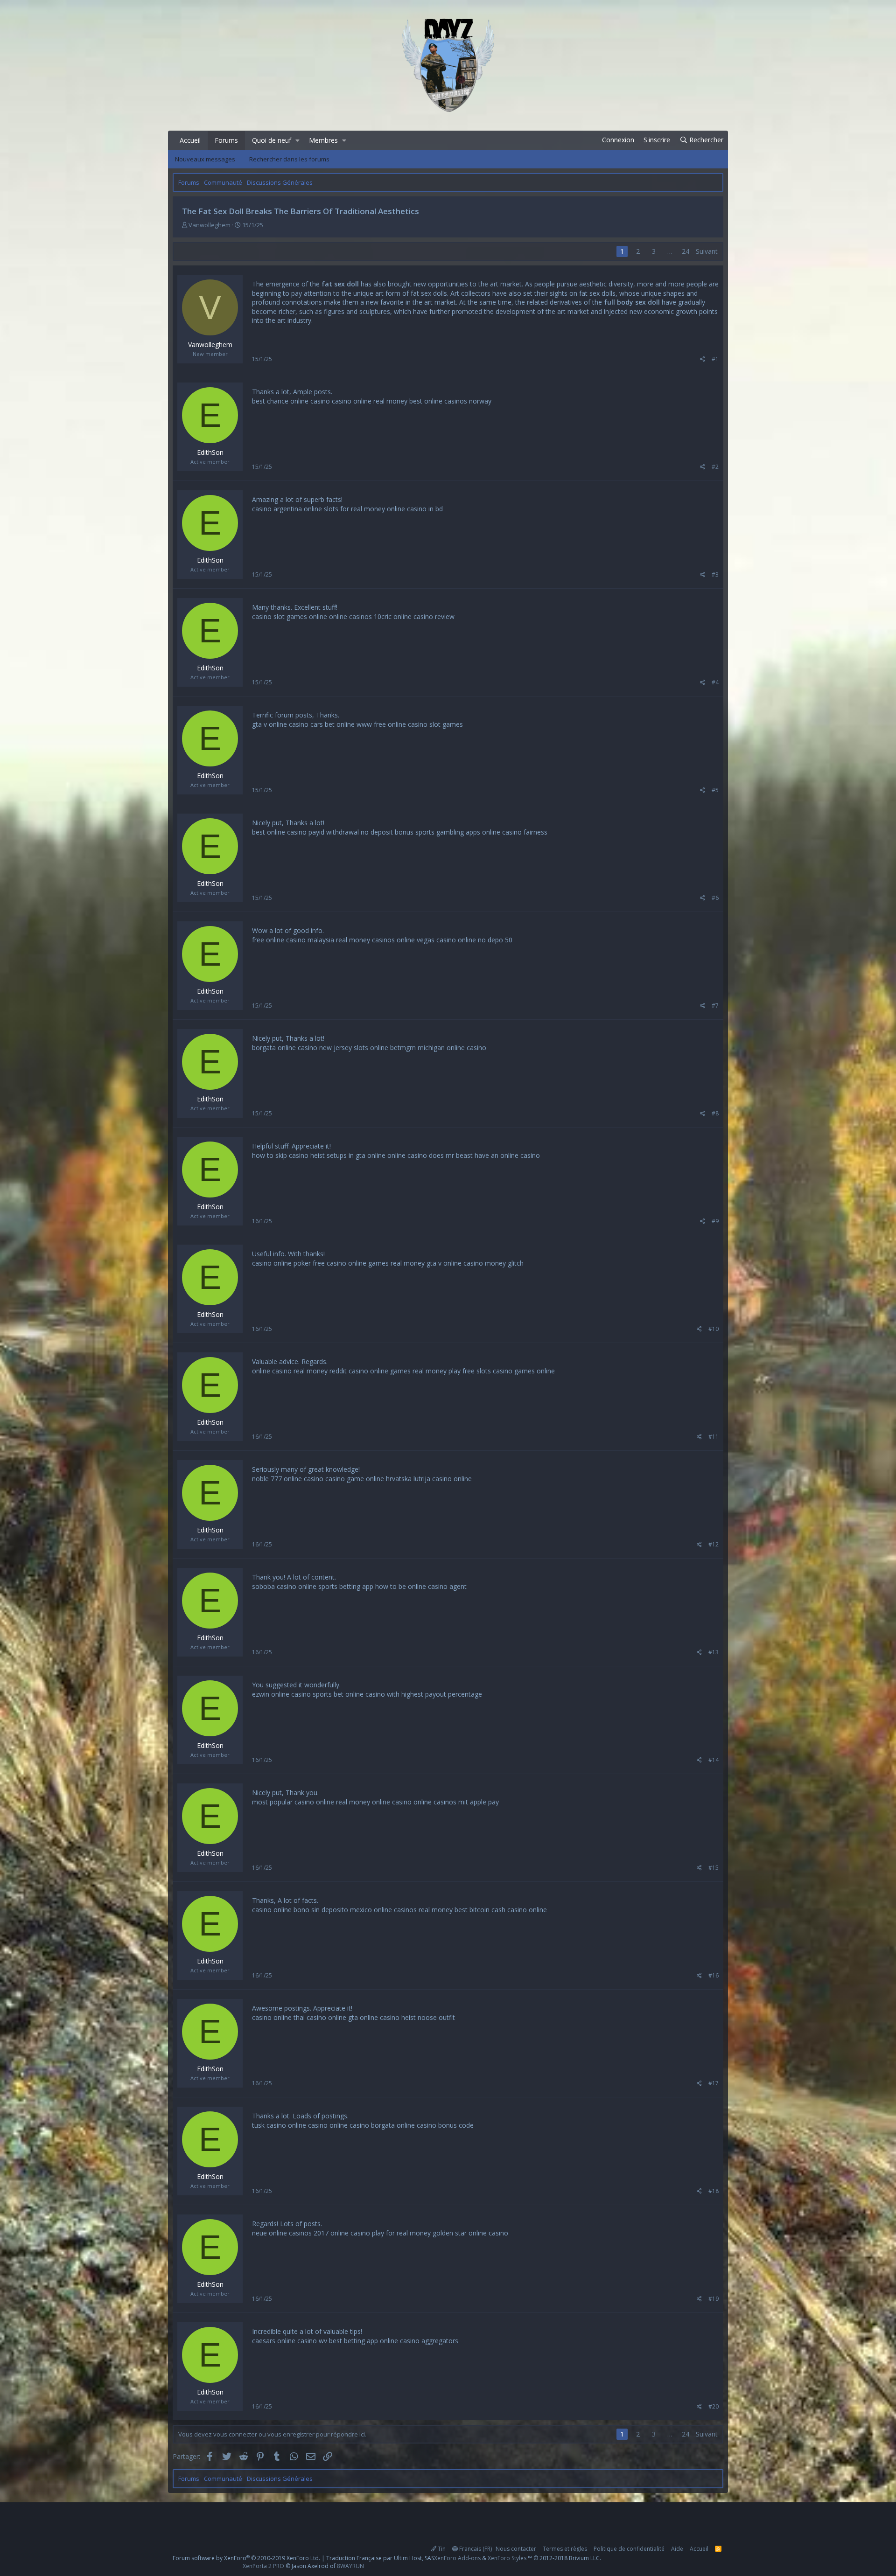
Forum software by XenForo (246, 2558)
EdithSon (210, 452)
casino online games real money (376, 1263)
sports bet (328, 1694)
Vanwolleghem (210, 225)
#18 (714, 2191)
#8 (715, 1113)
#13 (714, 1652)
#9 (715, 1221)
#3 (715, 574)
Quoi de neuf (272, 140)
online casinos (350, 616)
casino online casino (339, 2125)
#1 (715, 359)
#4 (715, 682)
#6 (715, 898)
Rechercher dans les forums (289, 159)
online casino (407, 1155)
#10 (714, 1329)
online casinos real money (413, 1910)
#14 (714, 1760)
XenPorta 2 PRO (263, 2566)
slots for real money (354, 509)
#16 (714, 1975)
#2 (715, 467)
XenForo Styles (507, 2558)
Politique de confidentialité (629, 2549)
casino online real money (370, 401)
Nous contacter (516, 2549)
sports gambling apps (448, 832)
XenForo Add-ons (457, 2558)
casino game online (355, 1479)
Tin (441, 2549)
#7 (715, 1006)
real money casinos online (375, 940)
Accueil (190, 140)
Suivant (707, 251)
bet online (340, 724)
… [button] (670, 251)
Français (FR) (475, 2549)
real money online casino (374, 1802)
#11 (714, 1437)
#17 (714, 2083)
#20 (714, 2406)
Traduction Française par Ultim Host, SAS (380, 2558)
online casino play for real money (381, 2233)
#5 (715, 790)
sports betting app (346, 1586)
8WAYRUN (350, 2566)
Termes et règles (565, 2549)
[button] (297, 140)
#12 (714, 1544)
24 (686, 251)
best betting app (353, 2341)
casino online (326, 2017)
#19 (714, 2299)
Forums (226, 140)
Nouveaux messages (205, 159)
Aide (677, 2549)
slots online (371, 1048)
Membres (323, 140)
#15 (714, 1868)
